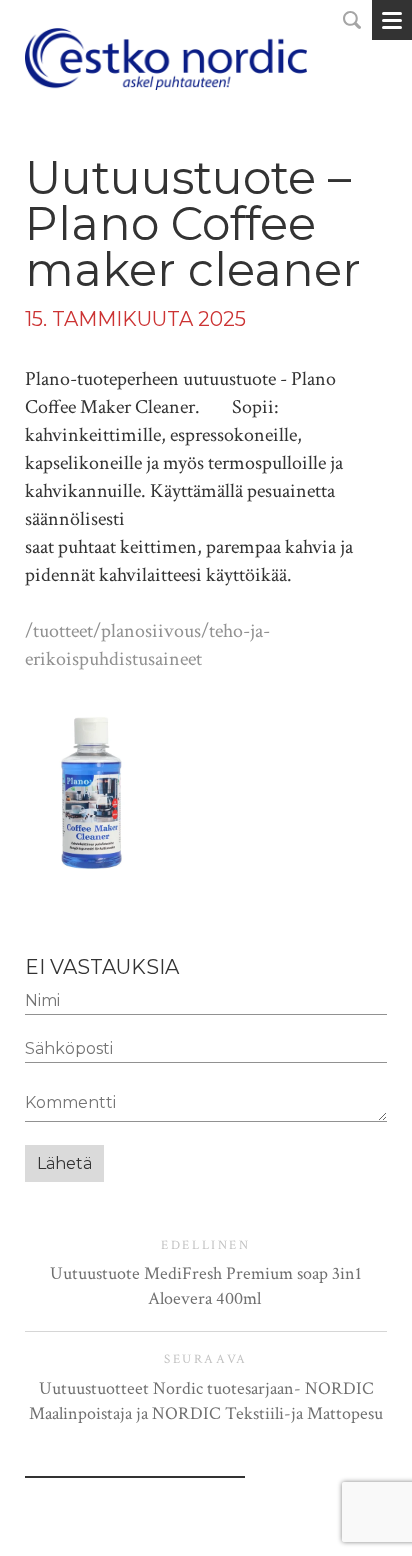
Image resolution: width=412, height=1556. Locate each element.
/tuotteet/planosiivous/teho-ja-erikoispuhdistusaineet (147, 645)
